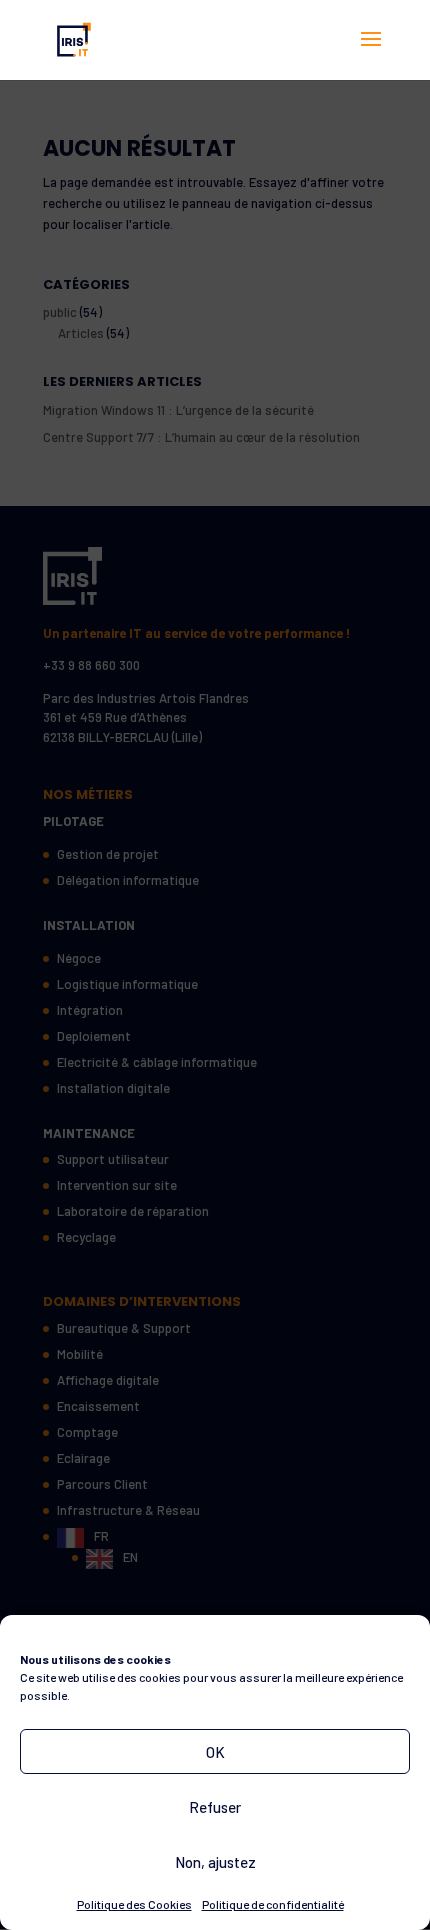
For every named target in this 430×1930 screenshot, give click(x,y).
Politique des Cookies (134, 1904)
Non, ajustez (215, 1862)
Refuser (215, 1807)
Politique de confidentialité (273, 1904)
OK (215, 1752)
